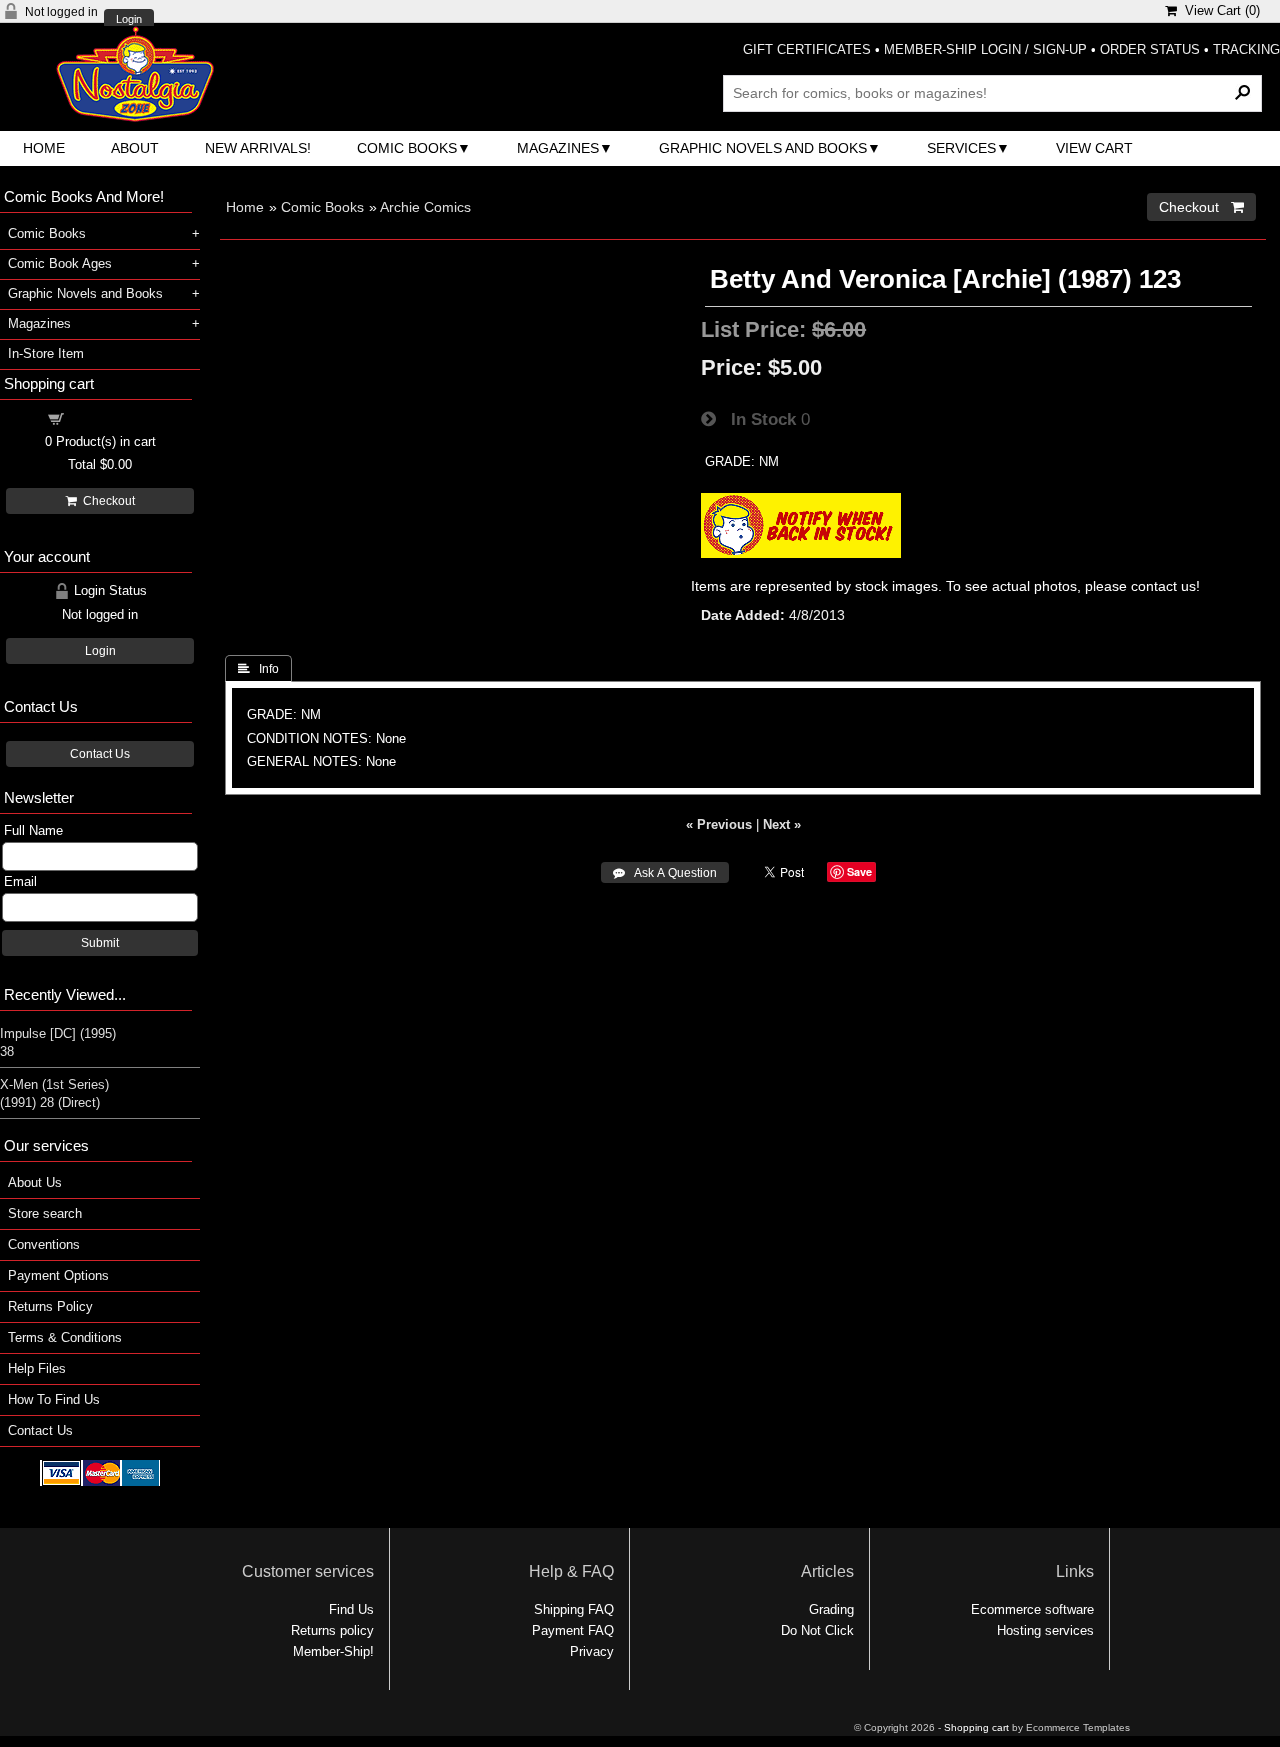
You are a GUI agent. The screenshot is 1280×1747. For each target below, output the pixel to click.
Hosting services (1045, 1630)
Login (129, 19)
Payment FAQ (573, 1630)
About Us (35, 1182)
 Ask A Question (665, 873)
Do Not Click (817, 1630)
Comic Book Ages (60, 263)
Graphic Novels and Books (763, 148)
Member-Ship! (333, 1651)
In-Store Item (46, 353)
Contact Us (100, 754)
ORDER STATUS (1150, 49)
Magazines (558, 148)
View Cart (1094, 148)
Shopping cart (112, 417)
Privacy (592, 1651)
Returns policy (332, 1630)
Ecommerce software (1032, 1609)
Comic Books (407, 148)
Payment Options (58, 1275)
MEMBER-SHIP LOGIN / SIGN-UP (985, 49)
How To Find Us (54, 1399)
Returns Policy (50, 1306)
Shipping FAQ (574, 1609)
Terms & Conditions (65, 1337)
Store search (45, 1213)
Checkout (106, 501)
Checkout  (1201, 207)
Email (20, 881)
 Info (258, 669)
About (135, 148)
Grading (831, 1609)
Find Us (351, 1609)
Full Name (33, 830)
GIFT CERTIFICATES (807, 49)
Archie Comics (425, 207)
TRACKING (1246, 49)
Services (961, 148)
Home (44, 148)
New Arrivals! (258, 148)
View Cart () (1218, 10)
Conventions (44, 1244)
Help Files (37, 1368)
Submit (100, 943)
